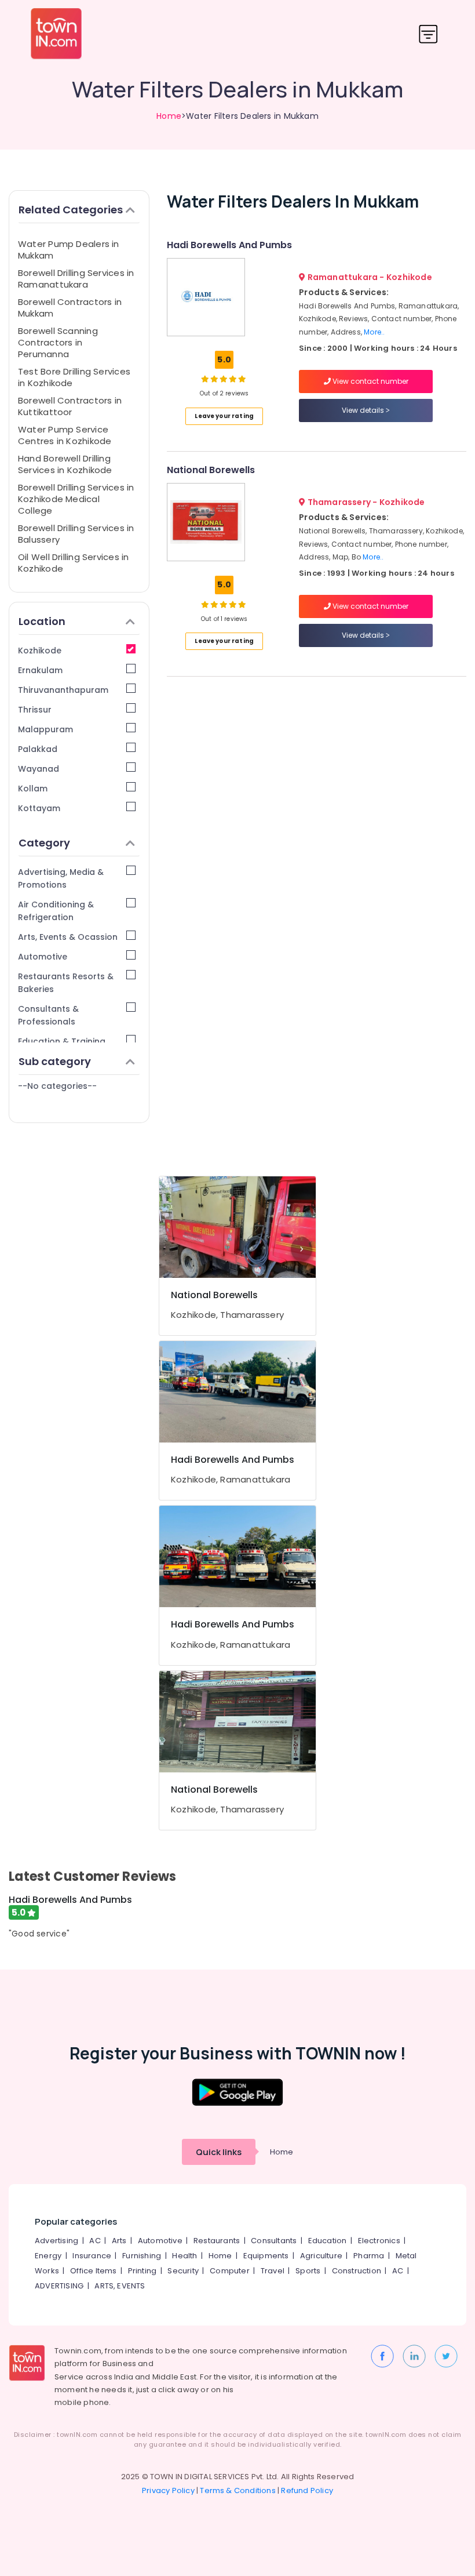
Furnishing (142, 2256)
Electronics (379, 2241)
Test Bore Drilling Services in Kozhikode (74, 377)
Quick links (219, 2152)
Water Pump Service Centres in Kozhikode (65, 435)
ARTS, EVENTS (120, 2286)
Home (169, 116)
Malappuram (45, 729)
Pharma (369, 2256)
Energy (48, 2256)
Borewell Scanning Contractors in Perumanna (58, 342)
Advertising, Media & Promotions (61, 878)
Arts (119, 2241)
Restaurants (217, 2241)
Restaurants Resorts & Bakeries (66, 983)
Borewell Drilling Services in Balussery (76, 534)
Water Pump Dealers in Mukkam (69, 250)
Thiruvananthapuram (63, 690)
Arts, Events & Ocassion (68, 937)
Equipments (266, 2256)
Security (183, 2271)
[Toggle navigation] (428, 34)
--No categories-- (57, 1086)
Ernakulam (40, 670)
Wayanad (39, 769)
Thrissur (35, 710)
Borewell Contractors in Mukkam (70, 308)
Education (328, 2241)
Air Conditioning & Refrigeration (56, 911)
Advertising (56, 2241)
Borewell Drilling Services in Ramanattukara (76, 279)
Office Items (93, 2271)
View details (364, 410)
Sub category (55, 1061)
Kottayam (39, 808)
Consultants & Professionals (48, 1015)
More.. (374, 332)
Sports (308, 2271)
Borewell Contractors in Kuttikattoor (70, 406)
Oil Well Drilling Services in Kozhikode (74, 563)
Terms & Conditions (238, 2490)
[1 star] (242, 379)
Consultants (274, 2241)
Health (184, 2256)
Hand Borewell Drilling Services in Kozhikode (65, 464)
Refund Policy (307, 2490)
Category (44, 843)
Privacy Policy (168, 2490)
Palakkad (38, 749)
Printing (142, 2271)
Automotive (43, 957)
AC (95, 2241)
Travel (273, 2271)
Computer (230, 2271)
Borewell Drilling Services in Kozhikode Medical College (76, 499)
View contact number (370, 381)
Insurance (92, 2256)
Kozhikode (40, 651)
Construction (357, 2271)
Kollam (33, 789)
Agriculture (321, 2256)
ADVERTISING (59, 2286)
